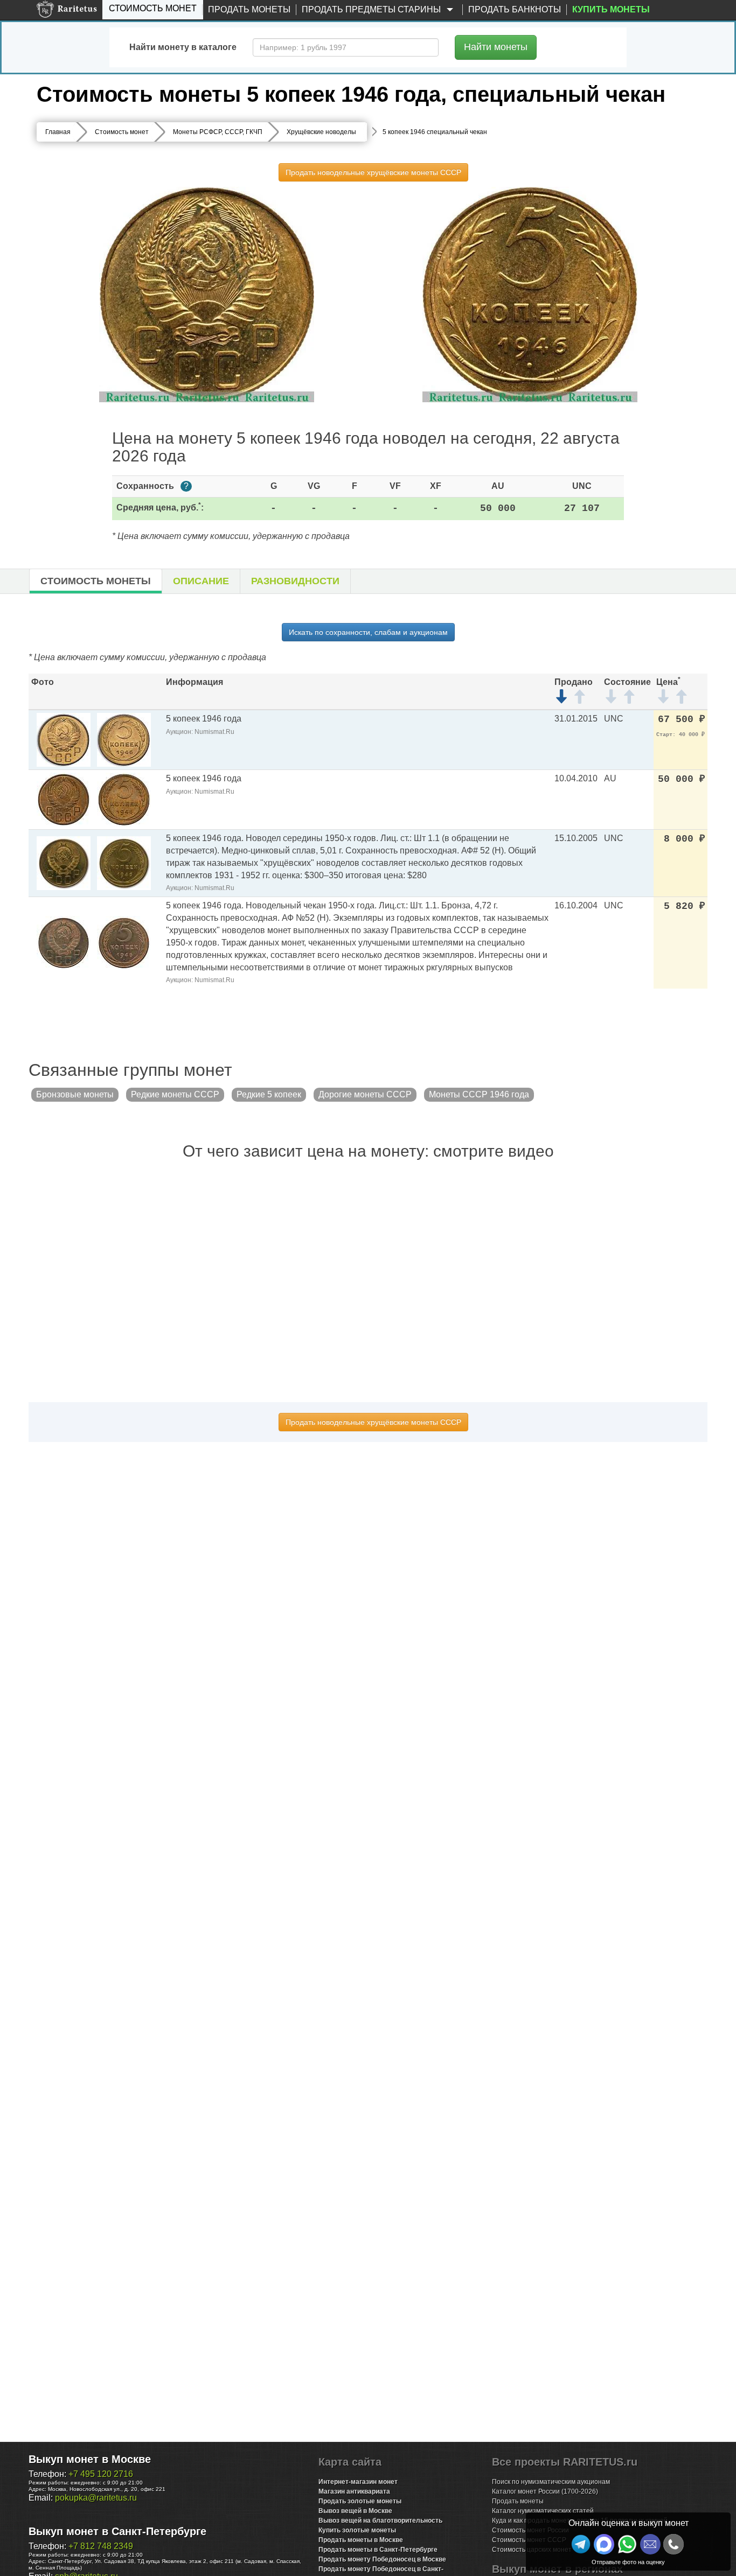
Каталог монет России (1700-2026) (545, 2491)
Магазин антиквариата (354, 2491)
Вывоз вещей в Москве (355, 2511)
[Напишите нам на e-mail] (650, 2544)
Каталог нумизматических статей (543, 2511)
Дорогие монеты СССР (365, 1094)
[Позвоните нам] (673, 2544)
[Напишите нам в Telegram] (581, 2544)
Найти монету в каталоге (183, 47)
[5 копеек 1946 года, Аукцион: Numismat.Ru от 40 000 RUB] (64, 739)
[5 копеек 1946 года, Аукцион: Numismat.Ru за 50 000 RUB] (64, 799)
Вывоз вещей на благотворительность (380, 2521)
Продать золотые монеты (360, 2501)
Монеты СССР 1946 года (479, 1094)
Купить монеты (611, 9)
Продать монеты (249, 9)
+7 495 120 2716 (101, 2474)
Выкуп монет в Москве (90, 2459)
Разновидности (295, 581)
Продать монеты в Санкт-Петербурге (378, 2550)
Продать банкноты (515, 9)
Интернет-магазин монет (358, 2482)
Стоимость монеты (96, 581)
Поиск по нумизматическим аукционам (551, 2482)
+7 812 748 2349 (101, 2546)
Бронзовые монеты (75, 1094)
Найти (496, 47)
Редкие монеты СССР (175, 1094)
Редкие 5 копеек (269, 1094)
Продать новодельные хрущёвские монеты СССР (373, 172)
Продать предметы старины (372, 9)
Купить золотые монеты (357, 2530)
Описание (201, 581)
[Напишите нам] (604, 2544)
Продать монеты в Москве (361, 2540)
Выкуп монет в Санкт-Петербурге (117, 2531)
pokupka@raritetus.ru (96, 2498)
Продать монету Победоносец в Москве (382, 2559)
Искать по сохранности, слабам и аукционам (368, 632)
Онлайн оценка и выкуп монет (629, 2523)
